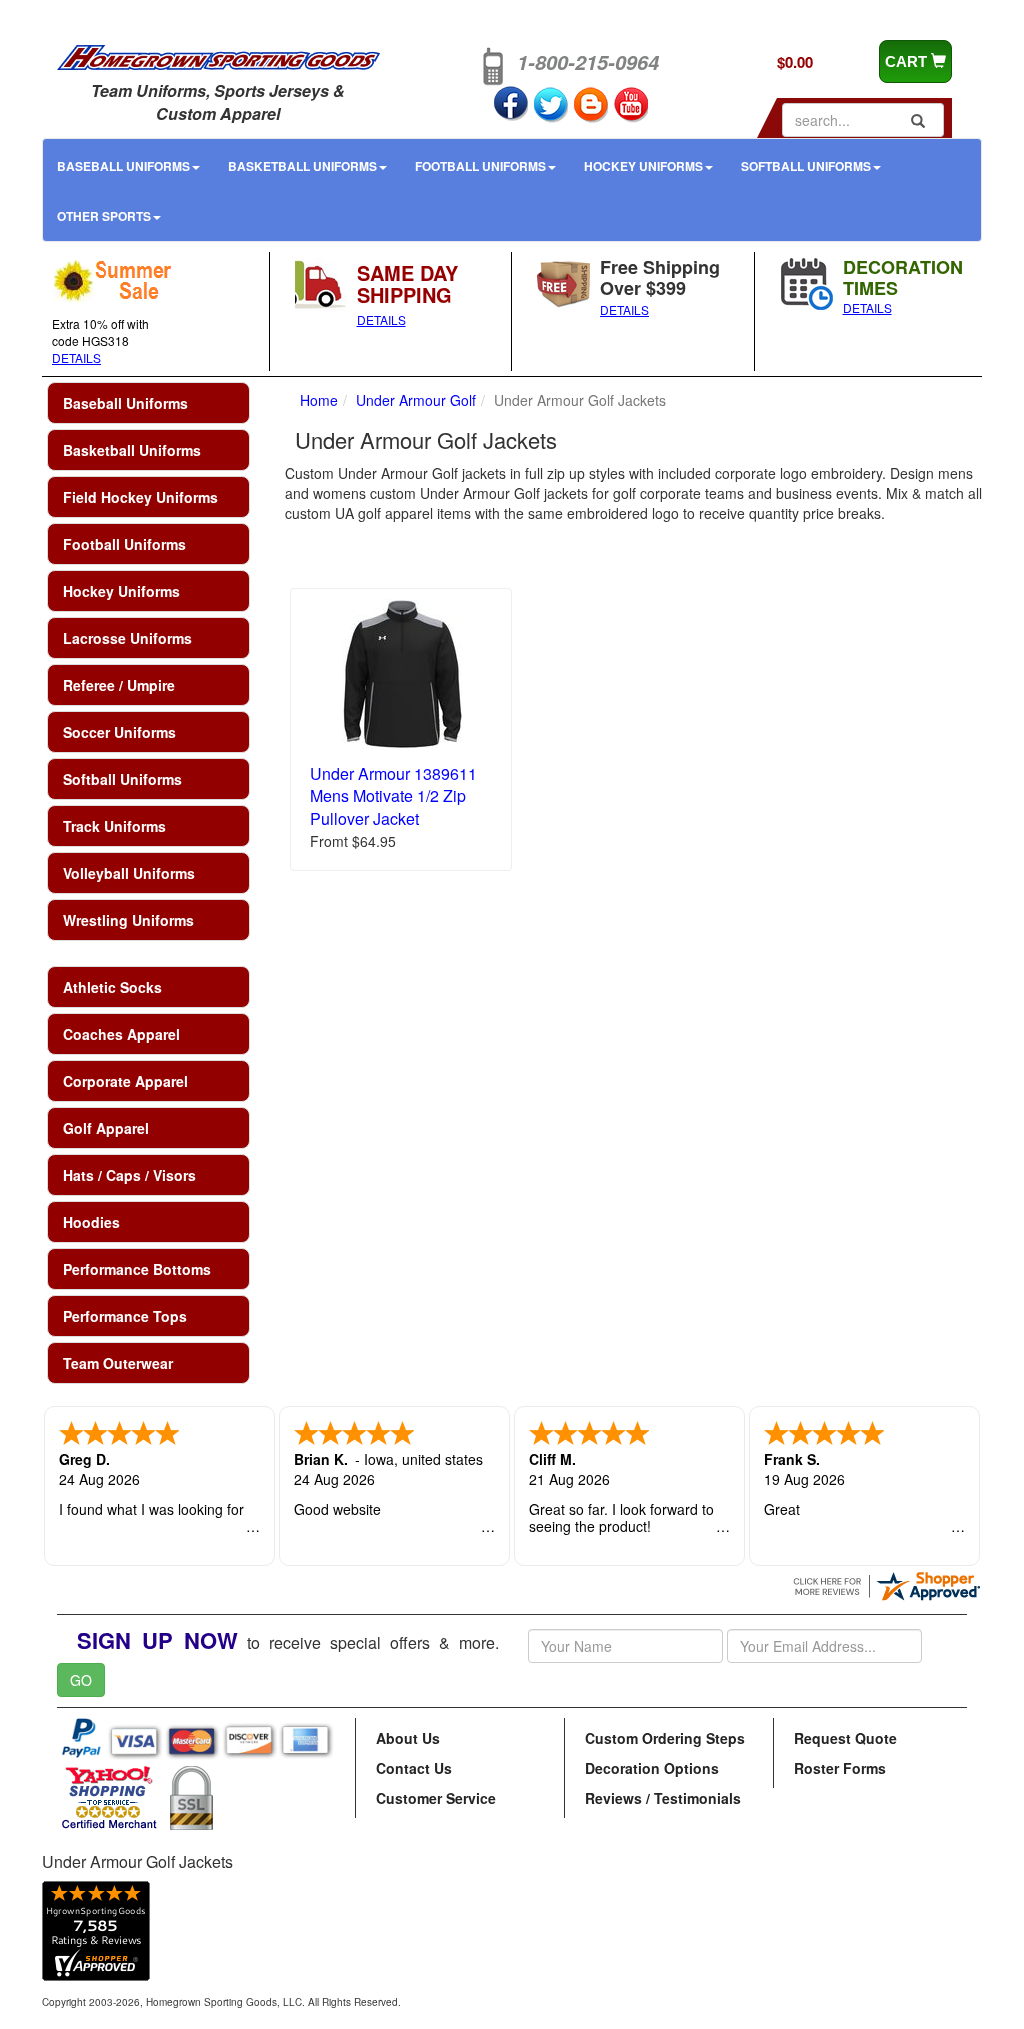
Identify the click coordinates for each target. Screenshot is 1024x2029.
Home (319, 400)
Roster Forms (840, 1768)
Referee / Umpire (119, 685)
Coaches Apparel (121, 1034)
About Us (408, 1738)
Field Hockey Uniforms (140, 497)
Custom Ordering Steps (665, 1738)
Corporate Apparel (125, 1081)
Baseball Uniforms (123, 166)
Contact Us (414, 1768)
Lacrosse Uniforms (127, 638)
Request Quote (845, 1738)
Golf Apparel (106, 1128)
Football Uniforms (480, 166)
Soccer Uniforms (119, 732)
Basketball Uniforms (302, 166)
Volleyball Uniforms (129, 873)
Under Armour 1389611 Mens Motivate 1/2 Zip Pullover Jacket (393, 796)
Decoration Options (652, 1768)
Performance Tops (125, 1316)
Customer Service (436, 1798)
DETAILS (76, 357)
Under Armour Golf (416, 400)
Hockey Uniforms (643, 166)
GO (81, 1680)
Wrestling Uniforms (128, 920)
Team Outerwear (118, 1363)
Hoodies (91, 1222)
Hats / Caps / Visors (129, 1175)
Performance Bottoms (137, 1269)
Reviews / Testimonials (663, 1798)
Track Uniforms (114, 826)
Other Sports (104, 216)
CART (908, 61)
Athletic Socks (112, 987)
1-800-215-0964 (588, 62)
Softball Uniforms (806, 166)
